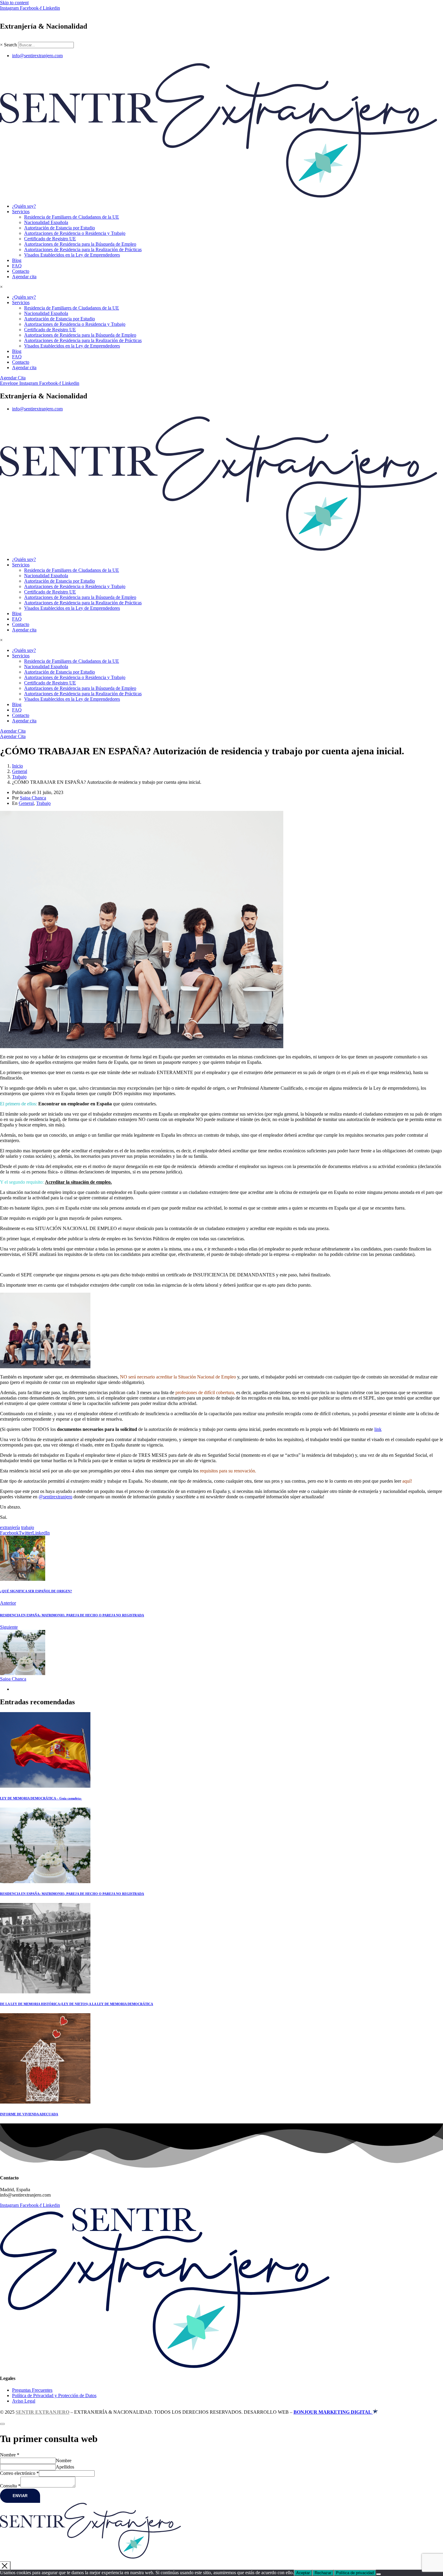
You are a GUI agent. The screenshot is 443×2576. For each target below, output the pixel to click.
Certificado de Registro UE (50, 239)
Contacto (21, 271)
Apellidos (65, 2467)
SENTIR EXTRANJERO (42, 2412)
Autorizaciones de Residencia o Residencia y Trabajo (75, 233)
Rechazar (323, 2573)
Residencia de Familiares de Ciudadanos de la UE (72, 217)
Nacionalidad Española (46, 222)
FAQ (17, 266)
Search (10, 45)
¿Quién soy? (24, 206)
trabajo (28, 1527)
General (26, 803)
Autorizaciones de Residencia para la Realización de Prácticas (83, 249)
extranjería (10, 1527)
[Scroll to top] (2, 2424)
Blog (17, 260)
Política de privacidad (355, 2573)
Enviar (20, 2496)
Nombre (10, 2455)
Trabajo (43, 803)
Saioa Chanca (33, 798)
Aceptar (303, 2573)
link (378, 1429)
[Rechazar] (379, 2574)
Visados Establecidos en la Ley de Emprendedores (72, 255)
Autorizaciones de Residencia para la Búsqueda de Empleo (80, 244)
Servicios (21, 212)
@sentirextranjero (55, 1497)
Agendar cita (24, 277)
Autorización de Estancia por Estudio (60, 228)
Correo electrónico (19, 2473)
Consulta (10, 2486)
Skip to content (14, 3)
